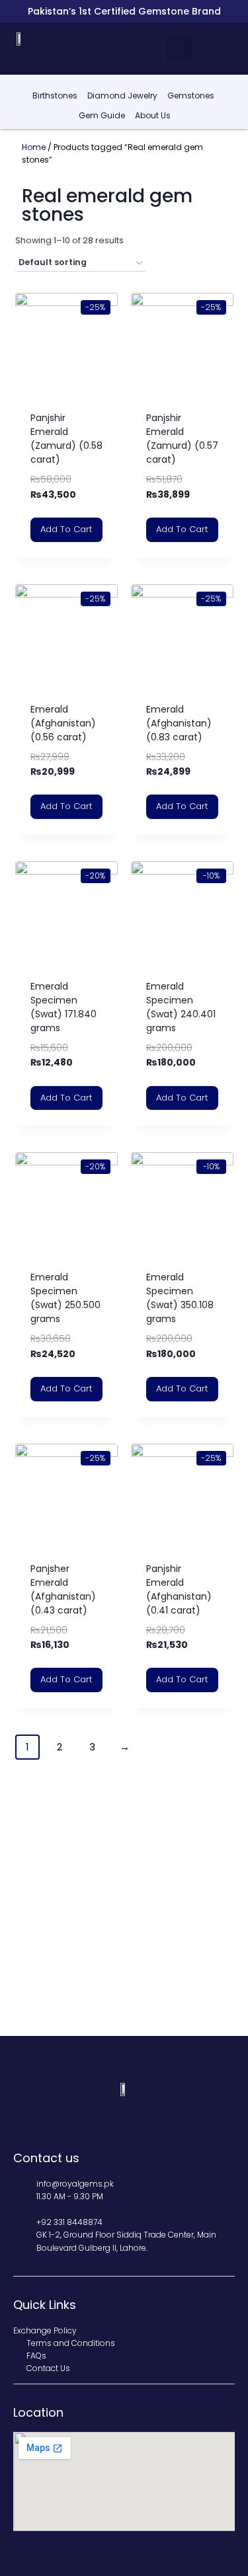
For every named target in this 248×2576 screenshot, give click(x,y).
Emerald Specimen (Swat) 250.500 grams (65, 1298)
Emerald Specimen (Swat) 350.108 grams (180, 1298)
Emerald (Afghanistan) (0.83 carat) (179, 723)
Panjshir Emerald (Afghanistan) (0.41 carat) (179, 1589)
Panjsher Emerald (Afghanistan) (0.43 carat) (63, 1589)
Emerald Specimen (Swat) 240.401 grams (181, 1007)
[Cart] (228, 48)
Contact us (46, 2158)
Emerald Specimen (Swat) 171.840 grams (63, 1007)
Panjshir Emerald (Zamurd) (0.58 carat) (66, 439)
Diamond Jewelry (122, 96)
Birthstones (55, 96)
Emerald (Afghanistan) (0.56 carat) (63, 723)
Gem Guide (102, 115)
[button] (179, 48)
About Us (153, 115)
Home (34, 147)
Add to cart (66, 529)
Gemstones (191, 96)
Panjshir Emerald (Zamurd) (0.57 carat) (182, 439)
